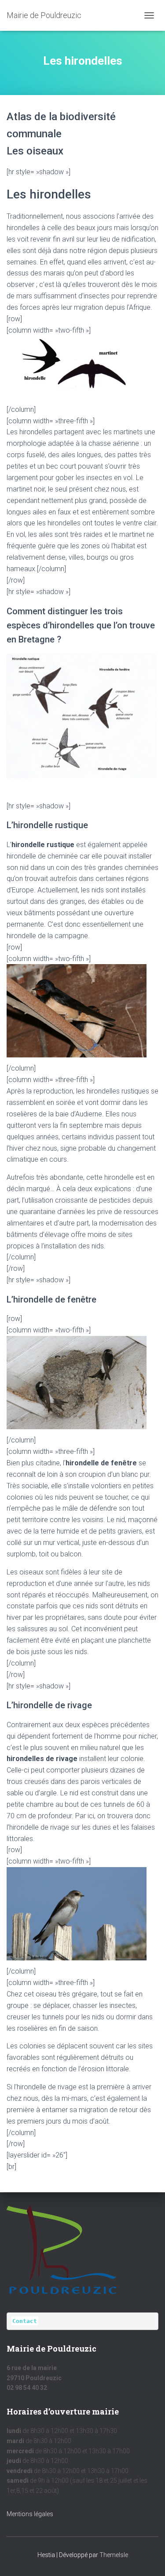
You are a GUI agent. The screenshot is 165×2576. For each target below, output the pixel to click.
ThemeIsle (114, 2555)
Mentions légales (30, 2514)
